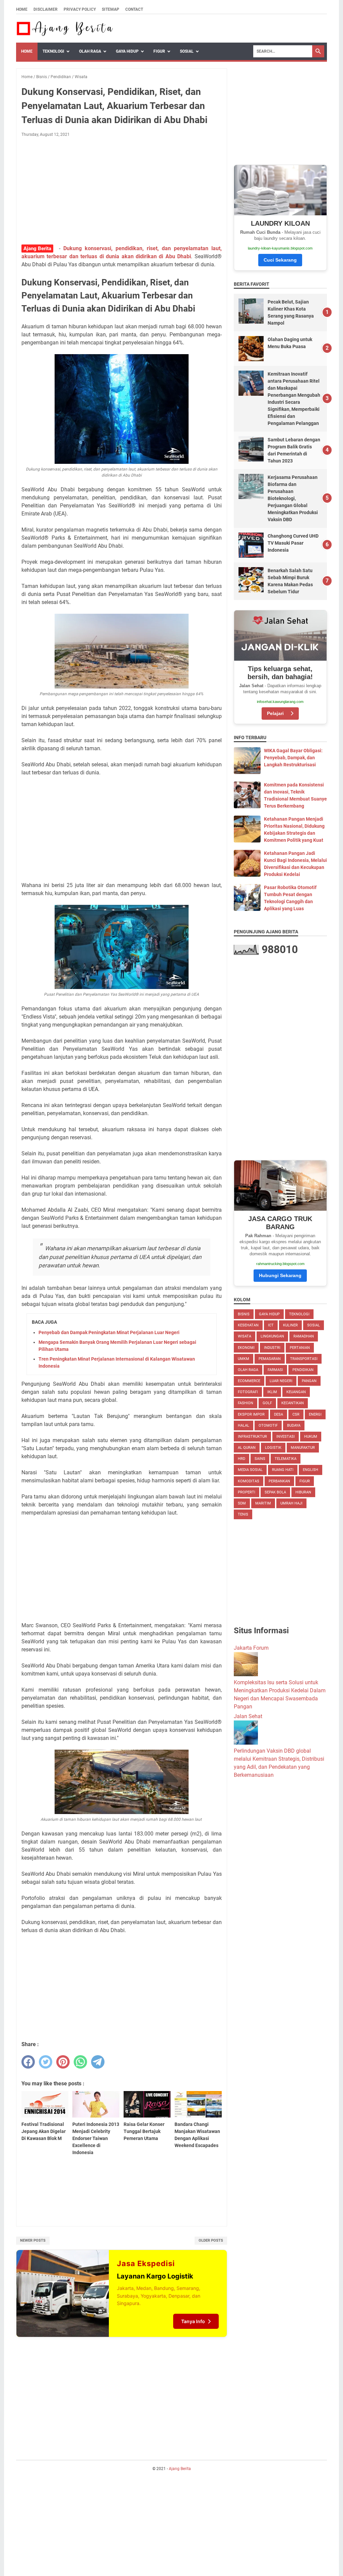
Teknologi (53, 51)
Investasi (286, 1437)
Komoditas (249, 1481)
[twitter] (46, 2062)
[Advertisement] (122, 192)
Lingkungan (272, 1336)
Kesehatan (248, 1325)
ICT (271, 1325)
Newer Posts (33, 2240)
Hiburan (303, 1492)
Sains (260, 1459)
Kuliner (290, 1325)
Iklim (272, 1392)
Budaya (294, 1426)
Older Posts (211, 2240)
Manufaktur (303, 1448)
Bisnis (244, 1314)
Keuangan (296, 1392)
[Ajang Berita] (65, 29)
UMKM (244, 1359)
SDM (242, 1503)
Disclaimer (46, 9)
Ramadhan (304, 1336)
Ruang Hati (283, 1470)
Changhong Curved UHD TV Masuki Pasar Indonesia (293, 543)
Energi (315, 1414)
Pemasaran (270, 1359)
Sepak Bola (275, 1492)
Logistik (273, 1448)
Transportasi (304, 1359)
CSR (296, 1414)
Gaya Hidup (127, 51)
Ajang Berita (180, 2469)
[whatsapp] (80, 2062)
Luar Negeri (281, 1381)
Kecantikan (293, 1403)
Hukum (311, 1437)
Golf (267, 1403)
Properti (247, 1492)
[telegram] (98, 2062)
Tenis (243, 1514)
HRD (242, 1459)
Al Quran (247, 1448)
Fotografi (248, 1392)
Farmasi (275, 1370)
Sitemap (111, 9)
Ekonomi (246, 1348)
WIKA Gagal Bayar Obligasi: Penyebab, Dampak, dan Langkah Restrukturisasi (293, 758)
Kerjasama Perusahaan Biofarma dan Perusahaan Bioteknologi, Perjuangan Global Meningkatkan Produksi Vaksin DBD (293, 498)
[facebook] (28, 2062)
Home (22, 9)
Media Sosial (250, 1470)
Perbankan (279, 1481)
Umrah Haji (291, 1503)
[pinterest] (63, 2062)
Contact (134, 9)
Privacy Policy (80, 9)
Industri (272, 1348)
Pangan (309, 1381)
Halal (244, 1426)
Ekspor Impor (251, 1414)
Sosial (187, 51)
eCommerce (249, 1381)
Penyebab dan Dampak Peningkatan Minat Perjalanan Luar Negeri (109, 1332)
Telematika (286, 1459)
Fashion (246, 1403)
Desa (279, 1414)
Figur (159, 51)
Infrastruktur (252, 1437)
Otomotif (268, 1426)
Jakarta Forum (251, 1648)
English (311, 1470)
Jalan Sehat (248, 1716)
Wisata (245, 1336)
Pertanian (300, 1348)
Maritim (263, 1503)
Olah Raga (90, 51)
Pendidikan (303, 1370)
